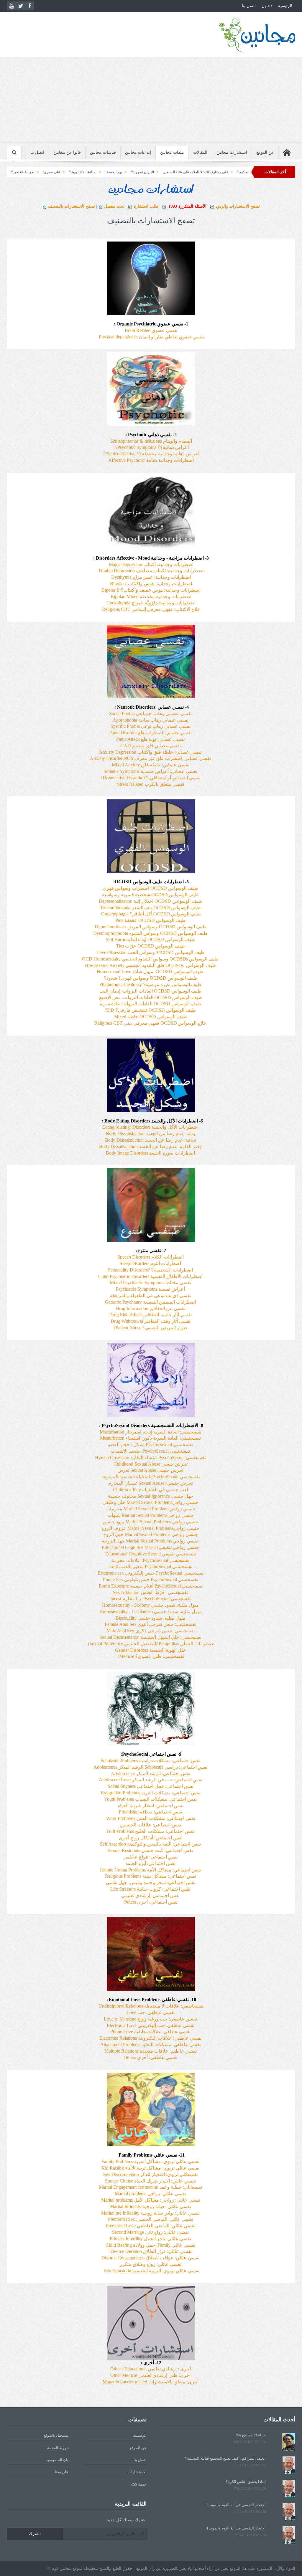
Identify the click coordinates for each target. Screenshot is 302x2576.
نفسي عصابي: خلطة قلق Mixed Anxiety (151, 765)
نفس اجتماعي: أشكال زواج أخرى (151, 1838)
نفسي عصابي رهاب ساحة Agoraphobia (151, 720)
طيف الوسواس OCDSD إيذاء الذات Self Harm (150, 939)
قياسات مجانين (103, 152)
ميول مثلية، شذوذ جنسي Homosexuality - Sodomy (150, 1605)
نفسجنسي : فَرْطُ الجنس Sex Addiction (150, 1592)
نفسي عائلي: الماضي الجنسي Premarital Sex (151, 2219)
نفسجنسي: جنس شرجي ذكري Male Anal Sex (151, 1631)
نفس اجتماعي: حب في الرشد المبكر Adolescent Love (151, 1780)
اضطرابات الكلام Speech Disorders (151, 1257)
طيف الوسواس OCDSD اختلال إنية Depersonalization (150, 901)
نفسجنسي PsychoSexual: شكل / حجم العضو (151, 1445)
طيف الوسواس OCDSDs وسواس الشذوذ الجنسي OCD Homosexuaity (150, 959)
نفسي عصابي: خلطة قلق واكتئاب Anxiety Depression (150, 752)
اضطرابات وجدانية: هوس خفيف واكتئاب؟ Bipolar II (151, 590)
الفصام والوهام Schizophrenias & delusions (151, 441)
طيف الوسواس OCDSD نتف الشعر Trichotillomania (150, 908)
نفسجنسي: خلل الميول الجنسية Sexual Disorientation (150, 1637)
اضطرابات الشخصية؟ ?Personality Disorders (150, 1270)
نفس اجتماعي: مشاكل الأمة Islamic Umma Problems (150, 1870)
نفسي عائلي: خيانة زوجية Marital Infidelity (151, 2207)
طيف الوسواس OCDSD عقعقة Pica (151, 920)
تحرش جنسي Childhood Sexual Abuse (151, 1464)
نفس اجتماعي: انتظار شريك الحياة (151, 1806)
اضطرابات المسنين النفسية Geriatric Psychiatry (151, 1302)
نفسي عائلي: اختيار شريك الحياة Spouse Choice (150, 2181)
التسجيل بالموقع (56, 2435)
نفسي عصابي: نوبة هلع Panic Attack (150, 739)
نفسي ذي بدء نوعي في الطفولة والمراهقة (151, 1296)
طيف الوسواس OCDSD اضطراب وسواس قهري (150, 888)
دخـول (267, 6)
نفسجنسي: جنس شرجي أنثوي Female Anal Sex (150, 1624)
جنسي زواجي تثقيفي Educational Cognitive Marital (150, 1547)
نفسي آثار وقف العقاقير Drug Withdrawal (151, 1321)
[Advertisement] (151, 101)
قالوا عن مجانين (67, 152)
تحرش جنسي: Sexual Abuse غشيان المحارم (151, 1483)
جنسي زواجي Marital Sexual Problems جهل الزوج (151, 1534)
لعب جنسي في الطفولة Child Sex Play (151, 1490)
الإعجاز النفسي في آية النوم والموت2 (236, 2505)
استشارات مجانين (232, 152)
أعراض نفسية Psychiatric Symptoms (150, 1289)
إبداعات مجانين (138, 152)
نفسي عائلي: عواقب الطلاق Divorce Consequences (150, 2258)
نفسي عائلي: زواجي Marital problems (150, 2194)
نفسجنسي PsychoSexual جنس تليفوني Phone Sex (151, 1579)
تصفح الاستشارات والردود (238, 206)
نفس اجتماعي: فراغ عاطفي (150, 1857)
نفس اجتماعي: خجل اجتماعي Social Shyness (151, 1786)
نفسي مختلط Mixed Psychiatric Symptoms (150, 1283)
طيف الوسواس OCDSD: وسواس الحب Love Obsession (151, 952)
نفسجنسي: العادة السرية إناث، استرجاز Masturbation (150, 1432)
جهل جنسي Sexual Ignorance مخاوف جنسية (151, 1496)
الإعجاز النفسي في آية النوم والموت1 (236, 2528)
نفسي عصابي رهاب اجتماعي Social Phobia (150, 714)
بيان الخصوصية (58, 2460)
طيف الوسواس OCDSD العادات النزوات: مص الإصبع (151, 997)
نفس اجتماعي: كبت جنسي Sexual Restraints (150, 1850)
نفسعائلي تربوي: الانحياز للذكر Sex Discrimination (150, 2174)
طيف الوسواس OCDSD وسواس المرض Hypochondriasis (151, 927)
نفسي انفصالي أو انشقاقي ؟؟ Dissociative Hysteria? (151, 778)
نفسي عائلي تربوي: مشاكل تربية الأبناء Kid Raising (150, 2168)
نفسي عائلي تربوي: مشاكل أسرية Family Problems (150, 2161)
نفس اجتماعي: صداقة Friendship (150, 1812)
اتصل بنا (249, 6)
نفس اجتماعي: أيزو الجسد (150, 1863)
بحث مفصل (114, 206)
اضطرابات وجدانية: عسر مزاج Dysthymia (151, 577)
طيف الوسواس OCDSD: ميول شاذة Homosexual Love (150, 972)
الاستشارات (137, 2472)
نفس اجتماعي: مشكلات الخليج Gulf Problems (150, 1831)
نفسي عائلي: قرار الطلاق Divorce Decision (150, 2251)
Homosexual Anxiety (150, 965)
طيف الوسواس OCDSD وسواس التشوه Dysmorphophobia (150, 933)
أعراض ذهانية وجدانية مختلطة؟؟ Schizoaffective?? (151, 454)
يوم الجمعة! (192, 172)
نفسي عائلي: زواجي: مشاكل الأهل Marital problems (151, 2200)
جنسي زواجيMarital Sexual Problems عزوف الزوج (150, 1528)
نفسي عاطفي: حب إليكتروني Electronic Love (151, 2025)
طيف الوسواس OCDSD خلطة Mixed (151, 1017)
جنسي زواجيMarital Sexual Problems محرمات (151, 1509)
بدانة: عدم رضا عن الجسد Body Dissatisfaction (150, 1134)
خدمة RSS (138, 2484)
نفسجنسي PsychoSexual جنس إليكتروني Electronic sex (151, 1573)
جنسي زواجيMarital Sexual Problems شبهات (151, 1515)
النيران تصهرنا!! (221, 172)
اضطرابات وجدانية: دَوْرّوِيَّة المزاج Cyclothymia (151, 603)
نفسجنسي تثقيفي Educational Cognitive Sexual (151, 1554)
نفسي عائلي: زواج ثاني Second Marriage (150, 2232)
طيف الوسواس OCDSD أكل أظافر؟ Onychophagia (150, 914)
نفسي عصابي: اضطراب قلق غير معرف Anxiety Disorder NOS (150, 758)
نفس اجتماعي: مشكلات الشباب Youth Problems (150, 1799)
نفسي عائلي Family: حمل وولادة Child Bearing (150, 2245)
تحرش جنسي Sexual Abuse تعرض (150, 1470)
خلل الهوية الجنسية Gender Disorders (150, 1650)
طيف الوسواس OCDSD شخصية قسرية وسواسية (150, 895)
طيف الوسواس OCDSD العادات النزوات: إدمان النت (150, 991)
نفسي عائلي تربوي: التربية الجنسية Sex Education (152, 2271)
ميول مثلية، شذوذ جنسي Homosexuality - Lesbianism (151, 1612)
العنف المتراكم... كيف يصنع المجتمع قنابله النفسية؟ (225, 2458)
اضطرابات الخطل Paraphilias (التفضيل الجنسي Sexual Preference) (151, 1644)
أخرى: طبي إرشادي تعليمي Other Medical (150, 2375)
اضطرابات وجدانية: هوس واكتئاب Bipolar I (151, 584)
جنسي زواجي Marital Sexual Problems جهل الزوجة (150, 1541)
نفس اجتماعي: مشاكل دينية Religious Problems (151, 1876)
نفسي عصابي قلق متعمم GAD (151, 746)
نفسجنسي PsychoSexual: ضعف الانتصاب (150, 1451)
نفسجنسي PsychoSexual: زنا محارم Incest (151, 1599)
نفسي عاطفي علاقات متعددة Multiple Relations (151, 2051)
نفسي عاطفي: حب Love (151, 2012)
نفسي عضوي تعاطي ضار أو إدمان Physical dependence (152, 337)
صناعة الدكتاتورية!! (161, 172)
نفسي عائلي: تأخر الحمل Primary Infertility (150, 2239)
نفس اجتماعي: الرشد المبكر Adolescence (151, 1774)
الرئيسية (285, 6)
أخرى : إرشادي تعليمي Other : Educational (151, 2369)
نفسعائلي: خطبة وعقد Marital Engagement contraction (150, 2187)
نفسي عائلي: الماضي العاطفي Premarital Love (151, 2226)
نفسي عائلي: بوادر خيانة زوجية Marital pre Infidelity (150, 2213)
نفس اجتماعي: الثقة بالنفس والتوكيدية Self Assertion (150, 1844)
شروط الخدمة (58, 2448)
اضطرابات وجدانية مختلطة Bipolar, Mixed (151, 597)
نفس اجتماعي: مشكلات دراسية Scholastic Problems (150, 1761)
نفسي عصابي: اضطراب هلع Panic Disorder (150, 733)
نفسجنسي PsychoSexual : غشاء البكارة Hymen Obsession (150, 1458)
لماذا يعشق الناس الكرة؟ (246, 2482)
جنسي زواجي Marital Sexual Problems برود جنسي (150, 1522)
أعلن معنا (62, 2472)
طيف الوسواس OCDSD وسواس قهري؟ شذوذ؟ (151, 978)
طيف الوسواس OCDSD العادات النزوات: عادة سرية (150, 1004)
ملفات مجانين (172, 152)
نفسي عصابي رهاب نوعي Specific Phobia (151, 726)
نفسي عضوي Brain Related (151, 330)
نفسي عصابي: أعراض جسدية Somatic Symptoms (150, 771)
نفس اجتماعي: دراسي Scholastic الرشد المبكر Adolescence (150, 1767)
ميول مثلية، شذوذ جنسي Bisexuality (151, 1618)
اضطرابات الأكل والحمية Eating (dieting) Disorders (150, 1127)
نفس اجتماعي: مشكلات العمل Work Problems (151, 1818)
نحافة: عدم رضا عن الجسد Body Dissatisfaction (151, 1140)
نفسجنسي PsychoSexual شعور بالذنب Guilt (150, 1566)
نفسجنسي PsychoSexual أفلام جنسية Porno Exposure (150, 1586)
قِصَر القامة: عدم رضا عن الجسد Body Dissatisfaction (150, 1146)
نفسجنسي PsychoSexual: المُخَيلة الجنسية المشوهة (151, 1477)
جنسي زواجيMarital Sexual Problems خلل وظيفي (150, 1502)
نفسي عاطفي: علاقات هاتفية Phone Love (150, 2032)
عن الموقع (265, 152)
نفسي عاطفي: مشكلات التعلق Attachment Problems (151, 2045)
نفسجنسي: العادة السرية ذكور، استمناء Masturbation (150, 1438)
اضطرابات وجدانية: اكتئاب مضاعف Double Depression (151, 571)
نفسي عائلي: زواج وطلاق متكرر (151, 2264)
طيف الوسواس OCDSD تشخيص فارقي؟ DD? (150, 1010)
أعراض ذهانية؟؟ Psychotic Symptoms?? (151, 447)
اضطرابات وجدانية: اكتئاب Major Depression (151, 564)
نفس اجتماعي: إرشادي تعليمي (150, 1895)
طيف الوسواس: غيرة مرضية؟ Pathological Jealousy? (151, 984)
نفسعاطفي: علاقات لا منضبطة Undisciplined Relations (150, 2006)
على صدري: (130, 172)
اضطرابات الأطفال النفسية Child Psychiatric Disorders (150, 1276)
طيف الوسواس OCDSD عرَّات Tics (151, 946)
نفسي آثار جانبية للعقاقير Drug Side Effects (150, 1315)
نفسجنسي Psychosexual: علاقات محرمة (150, 1560)
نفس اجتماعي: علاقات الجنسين (151, 1825)
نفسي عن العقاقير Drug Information (150, 1308)
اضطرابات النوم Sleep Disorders (150, 1263)
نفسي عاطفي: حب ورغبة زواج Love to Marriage (150, 2019)
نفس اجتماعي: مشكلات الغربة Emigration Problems (151, 1793)
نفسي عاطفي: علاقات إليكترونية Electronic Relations (150, 2038)
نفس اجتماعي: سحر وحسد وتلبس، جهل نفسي (151, 1883)
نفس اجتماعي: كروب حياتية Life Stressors (150, 1889)
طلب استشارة (146, 206)
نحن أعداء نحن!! (101, 172)
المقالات (200, 152)
